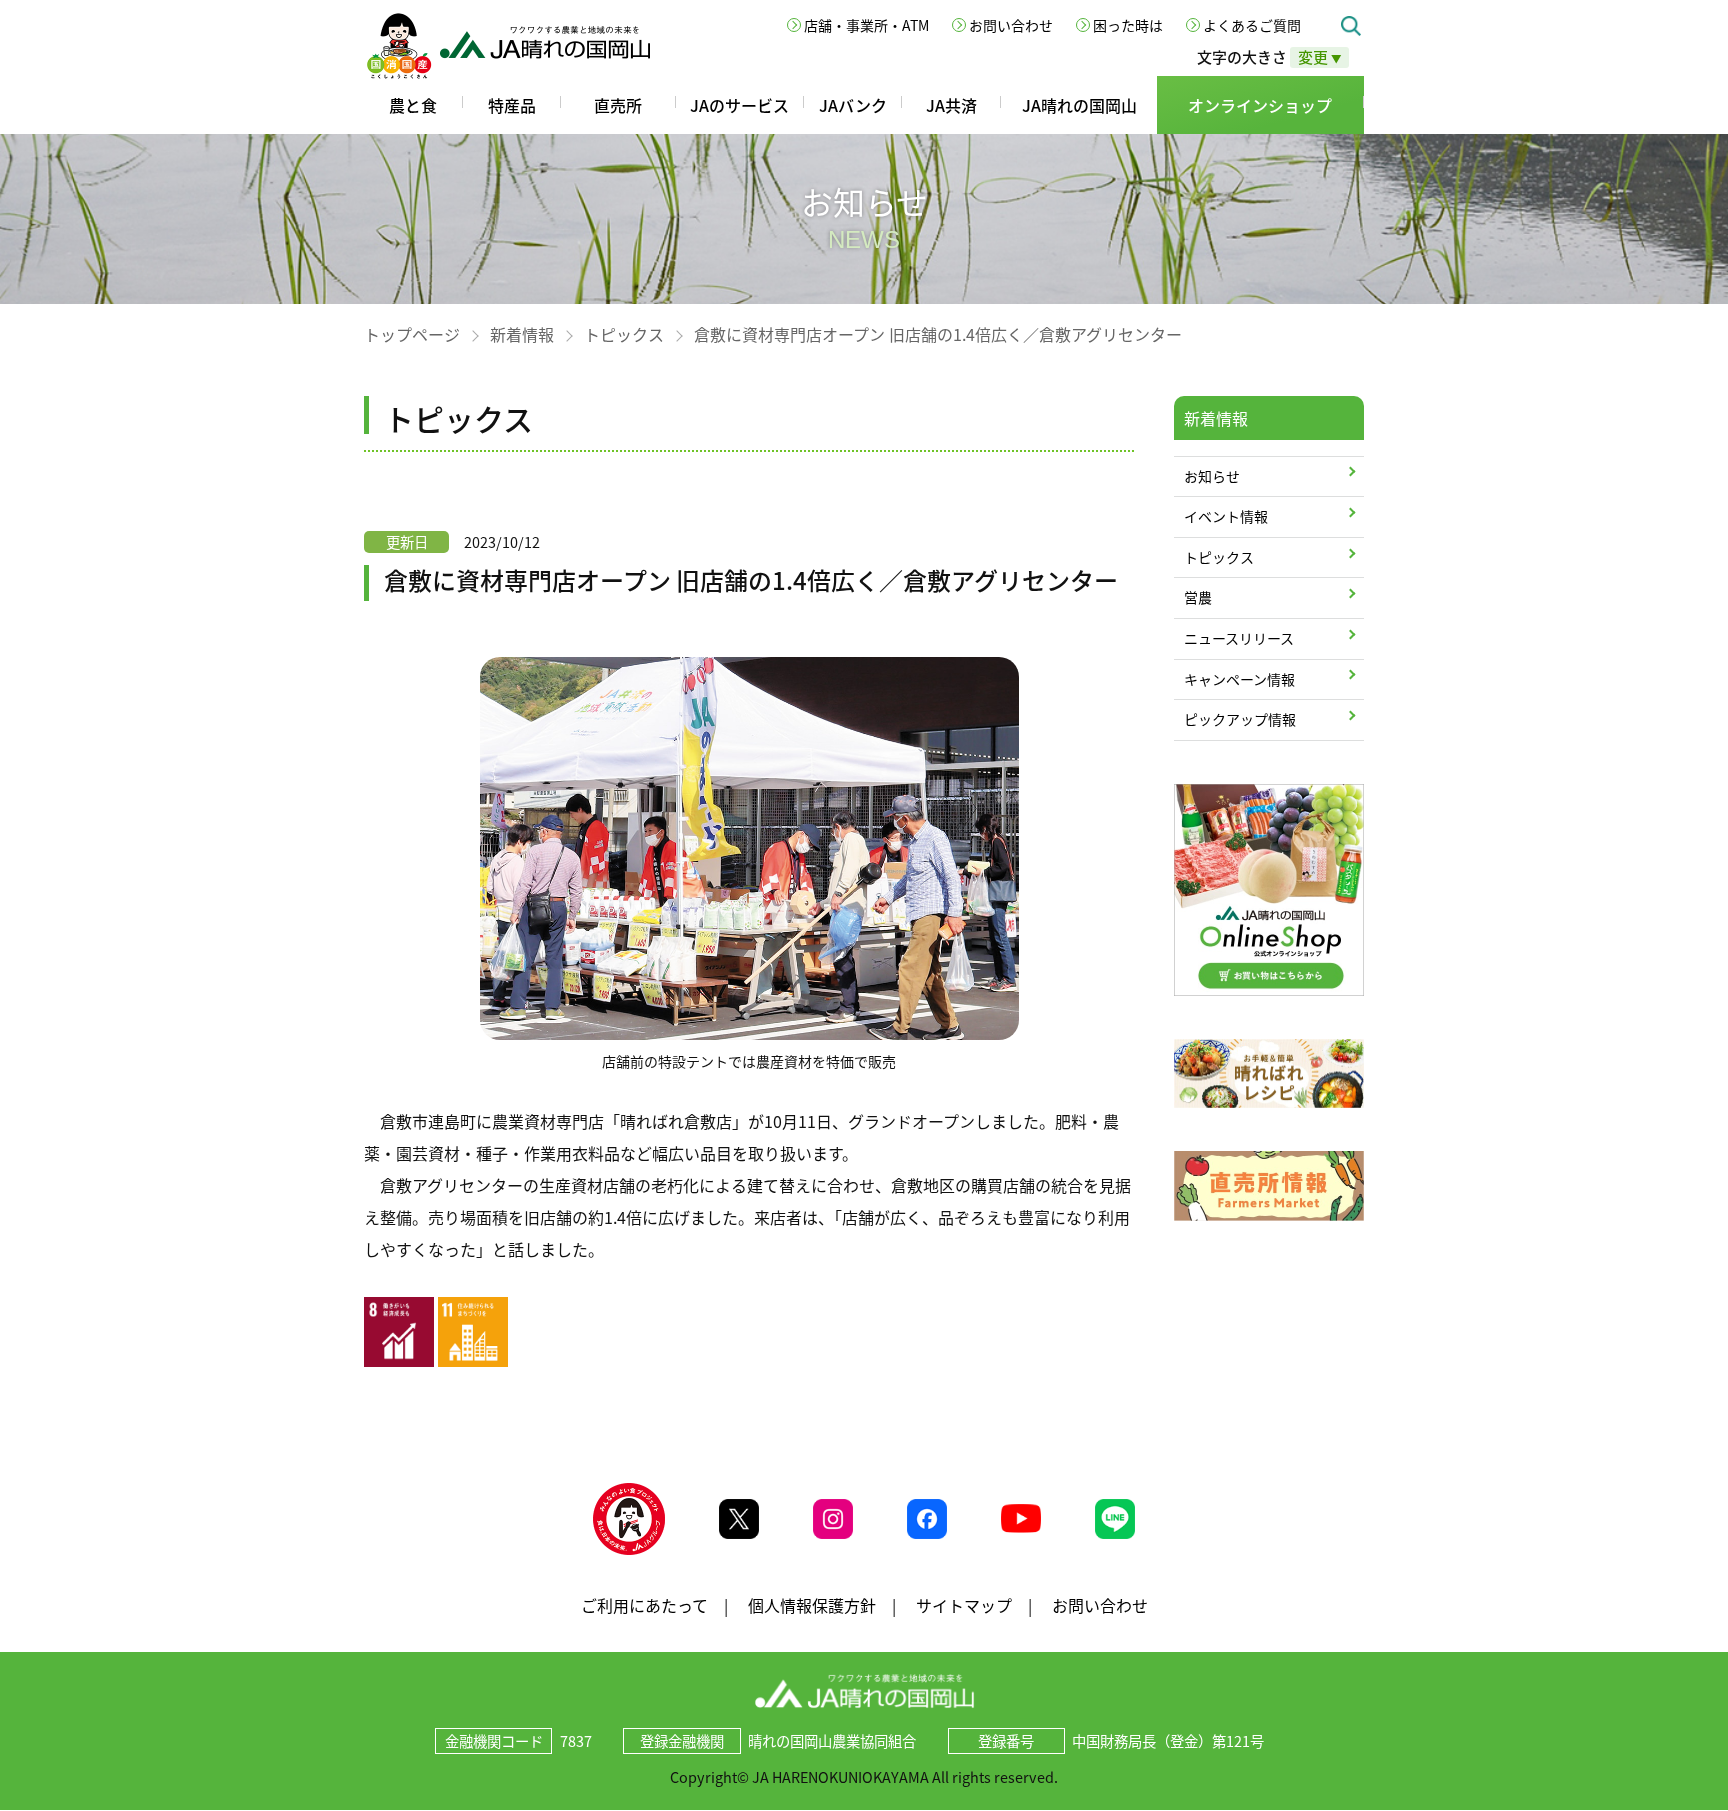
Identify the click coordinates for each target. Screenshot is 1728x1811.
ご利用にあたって (644, 1605)
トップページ (412, 334)
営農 (1198, 597)
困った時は (1128, 25)
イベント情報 (1226, 516)
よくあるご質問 (1252, 25)
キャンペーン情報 (1239, 679)
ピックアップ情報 (1240, 719)
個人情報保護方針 (812, 1605)
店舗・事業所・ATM (866, 25)
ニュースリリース (1239, 638)
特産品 (512, 105)
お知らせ (1212, 476)
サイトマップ (964, 1605)
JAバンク (853, 105)
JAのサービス (739, 105)
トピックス (624, 334)
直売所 (618, 105)
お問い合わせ (1011, 25)
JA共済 (951, 105)
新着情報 (522, 334)
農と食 (413, 105)
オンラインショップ (1260, 105)
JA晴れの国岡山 (1079, 105)
